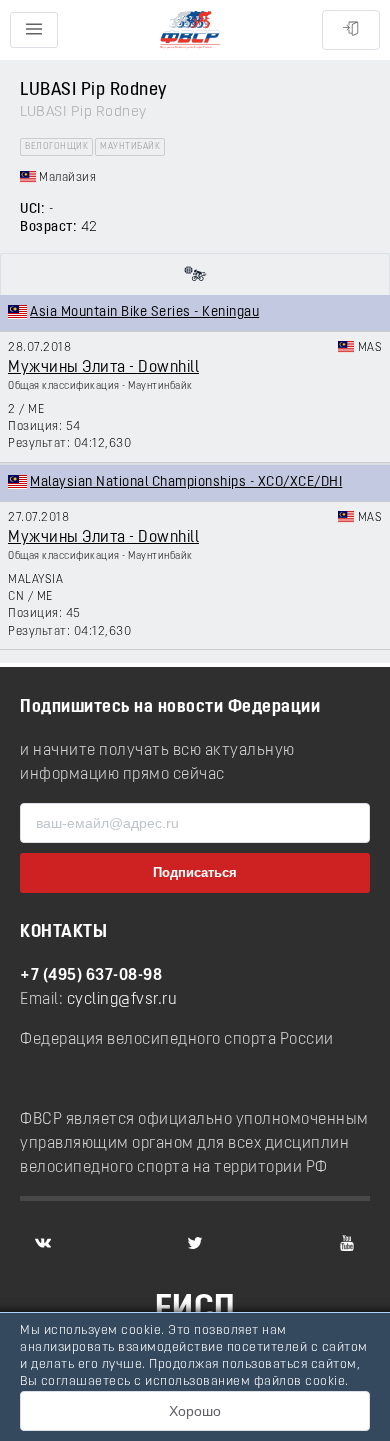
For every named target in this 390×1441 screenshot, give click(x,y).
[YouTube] (347, 1243)
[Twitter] (195, 1243)
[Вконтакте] (43, 1243)
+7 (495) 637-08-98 (91, 976)
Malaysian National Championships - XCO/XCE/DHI (186, 482)
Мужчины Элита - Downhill (103, 368)
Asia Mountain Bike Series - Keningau (144, 312)
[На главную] (190, 30)
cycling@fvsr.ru (122, 1000)
